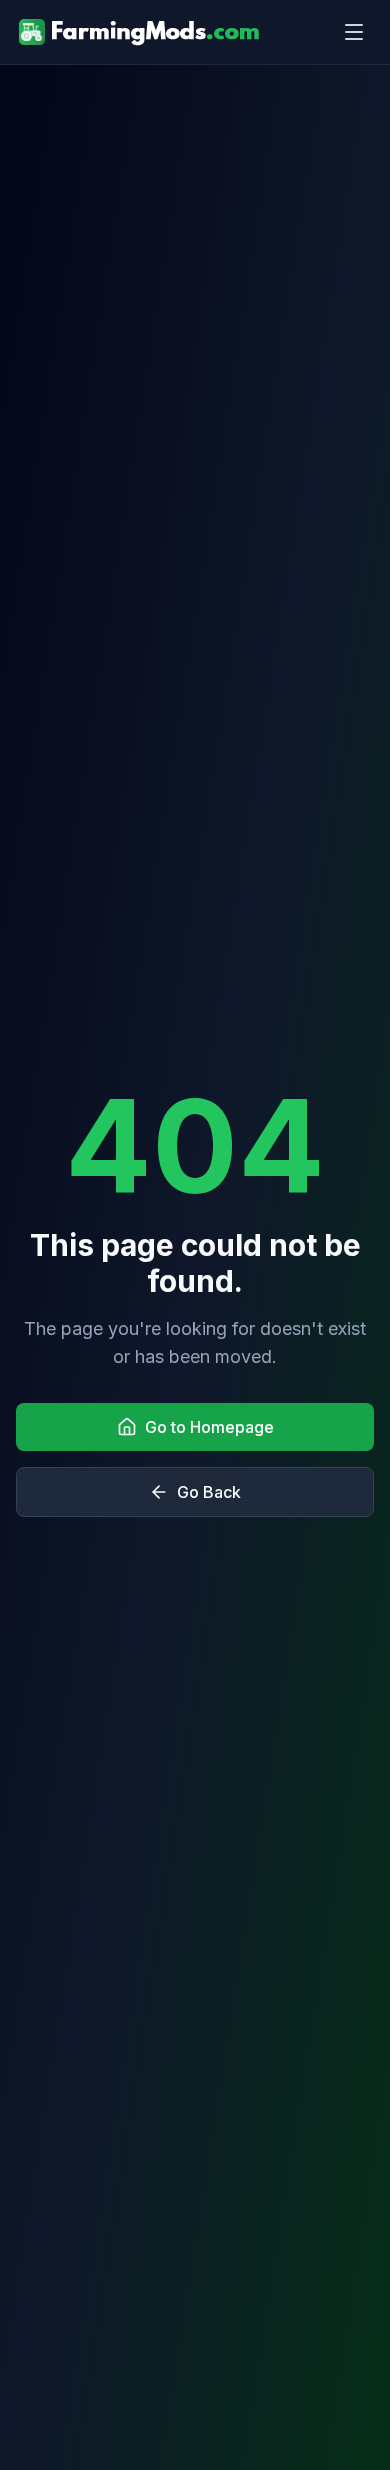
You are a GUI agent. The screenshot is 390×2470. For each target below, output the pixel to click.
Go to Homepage (209, 1427)
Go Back (209, 1492)
